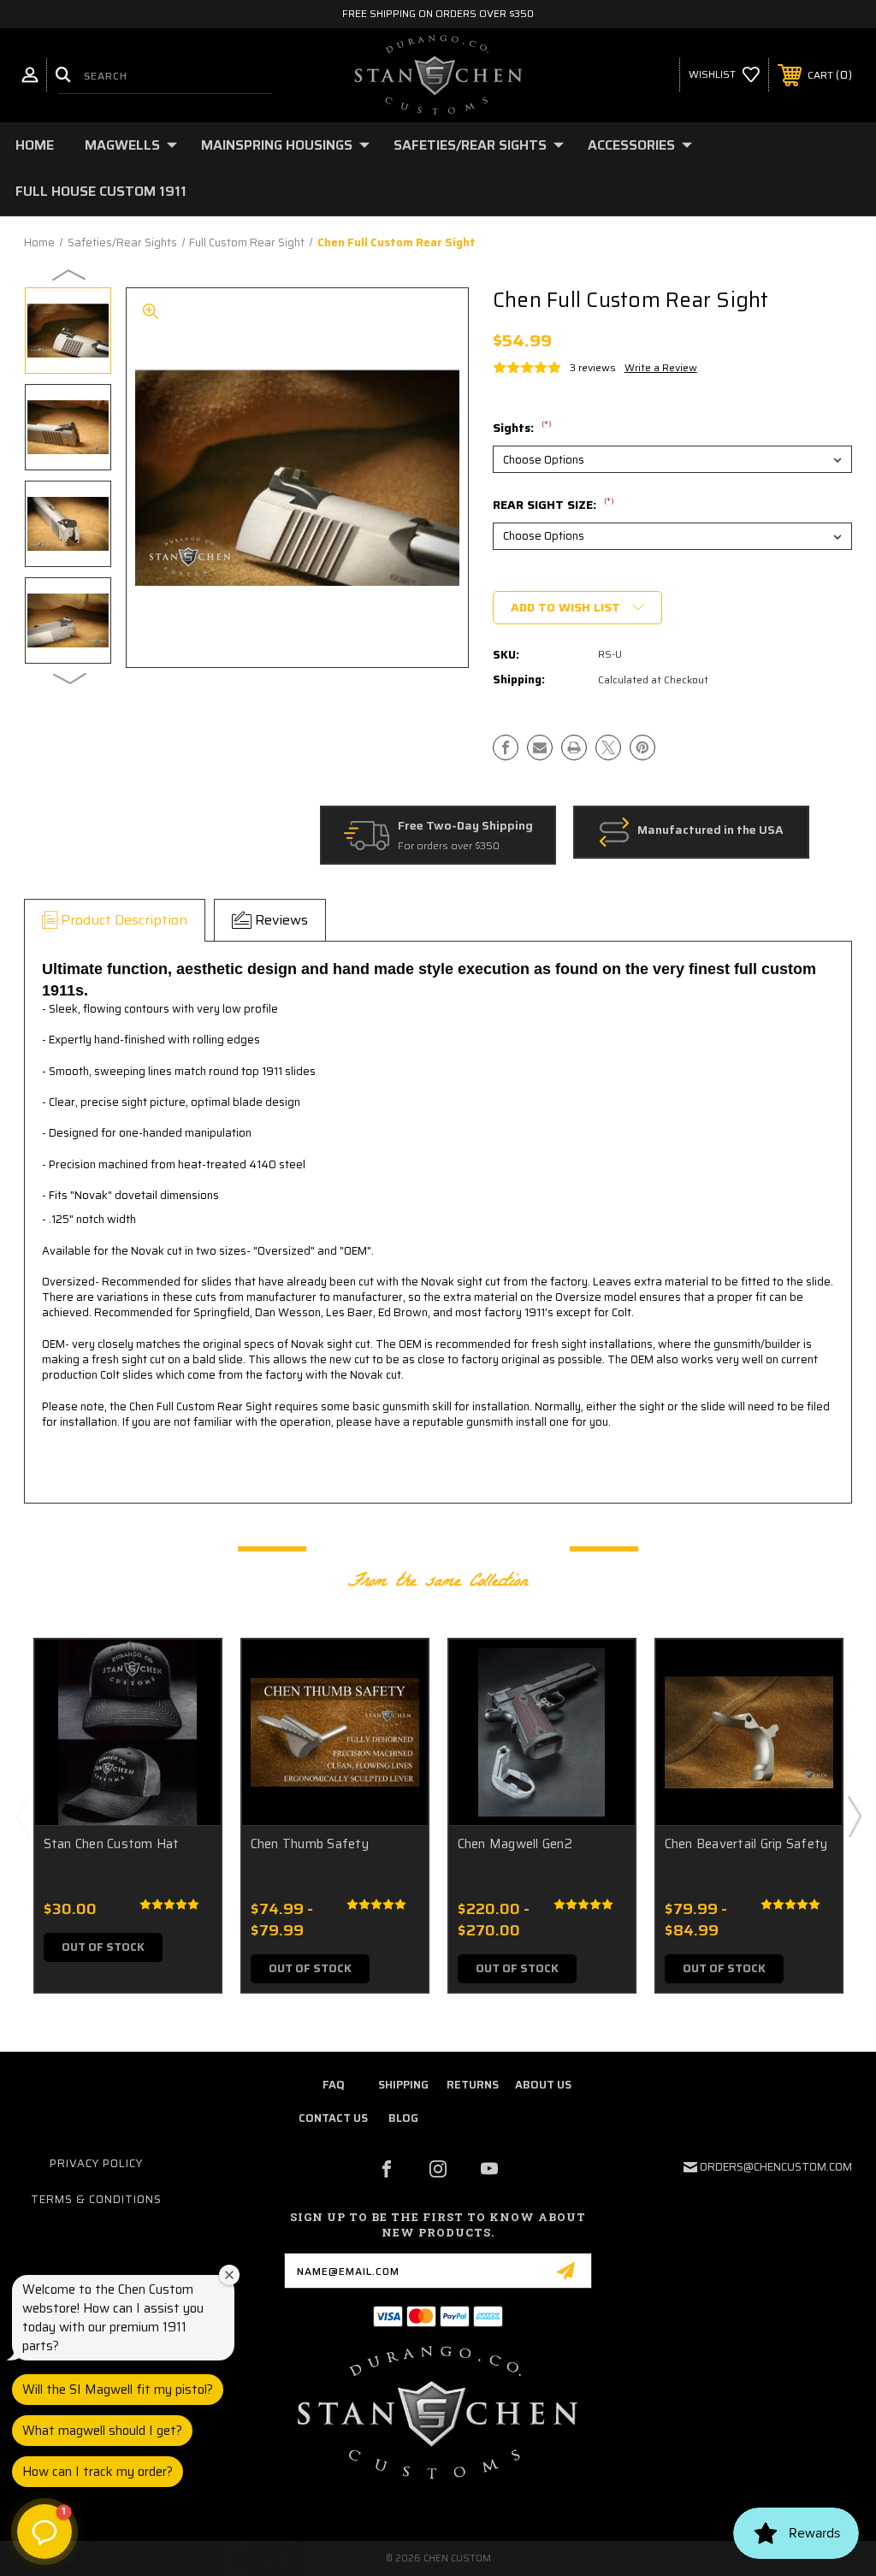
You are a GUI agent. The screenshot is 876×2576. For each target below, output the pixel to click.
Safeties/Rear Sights (470, 145)
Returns (473, 2085)
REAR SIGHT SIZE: (553, 505)
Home (35, 145)
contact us (333, 2118)
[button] (44, 2532)
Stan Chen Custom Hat (112, 1844)
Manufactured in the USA (710, 830)
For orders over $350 (449, 846)
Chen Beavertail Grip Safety (746, 1844)
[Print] (574, 747)
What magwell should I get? (102, 2431)
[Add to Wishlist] (186, 1714)
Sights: (522, 428)
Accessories (631, 145)
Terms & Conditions (96, 2199)
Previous (70, 274)
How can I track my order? (98, 2472)
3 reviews (593, 367)
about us (543, 2085)
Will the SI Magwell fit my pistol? (118, 2390)
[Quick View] (186, 1673)
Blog (403, 2118)
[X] (608, 747)
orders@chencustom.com (776, 2167)
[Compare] (186, 1755)
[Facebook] (506, 747)
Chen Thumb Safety (310, 1844)
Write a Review (661, 367)
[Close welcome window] (229, 2275)
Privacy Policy (96, 2163)
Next (70, 677)
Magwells (122, 145)
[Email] (540, 747)
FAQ (333, 2085)
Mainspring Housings (277, 145)
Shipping (403, 2085)
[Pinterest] (642, 747)
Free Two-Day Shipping (465, 826)
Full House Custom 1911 (101, 191)
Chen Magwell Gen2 (515, 1844)
